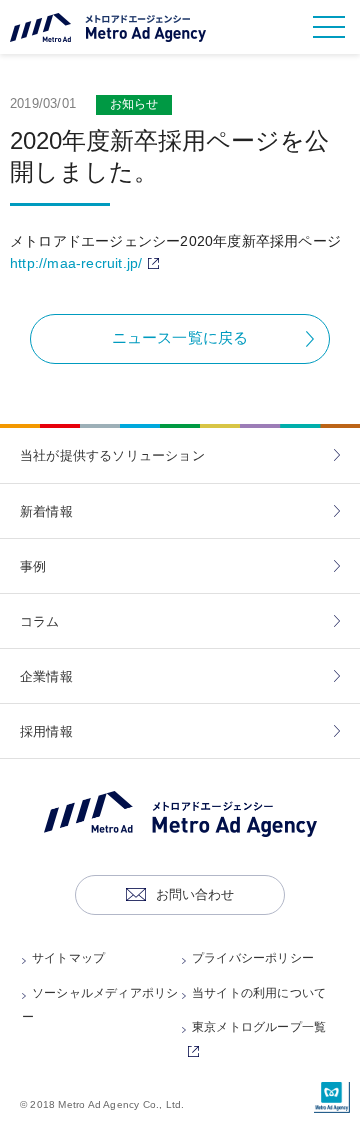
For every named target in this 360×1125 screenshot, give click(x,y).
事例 (33, 566)
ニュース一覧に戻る (180, 337)
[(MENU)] (329, 27)
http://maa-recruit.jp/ (87, 263)
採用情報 (46, 731)
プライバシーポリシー (253, 958)
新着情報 (46, 511)
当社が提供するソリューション (112, 455)
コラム (40, 621)
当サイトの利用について (259, 993)
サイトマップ (68, 958)
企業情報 (46, 676)
